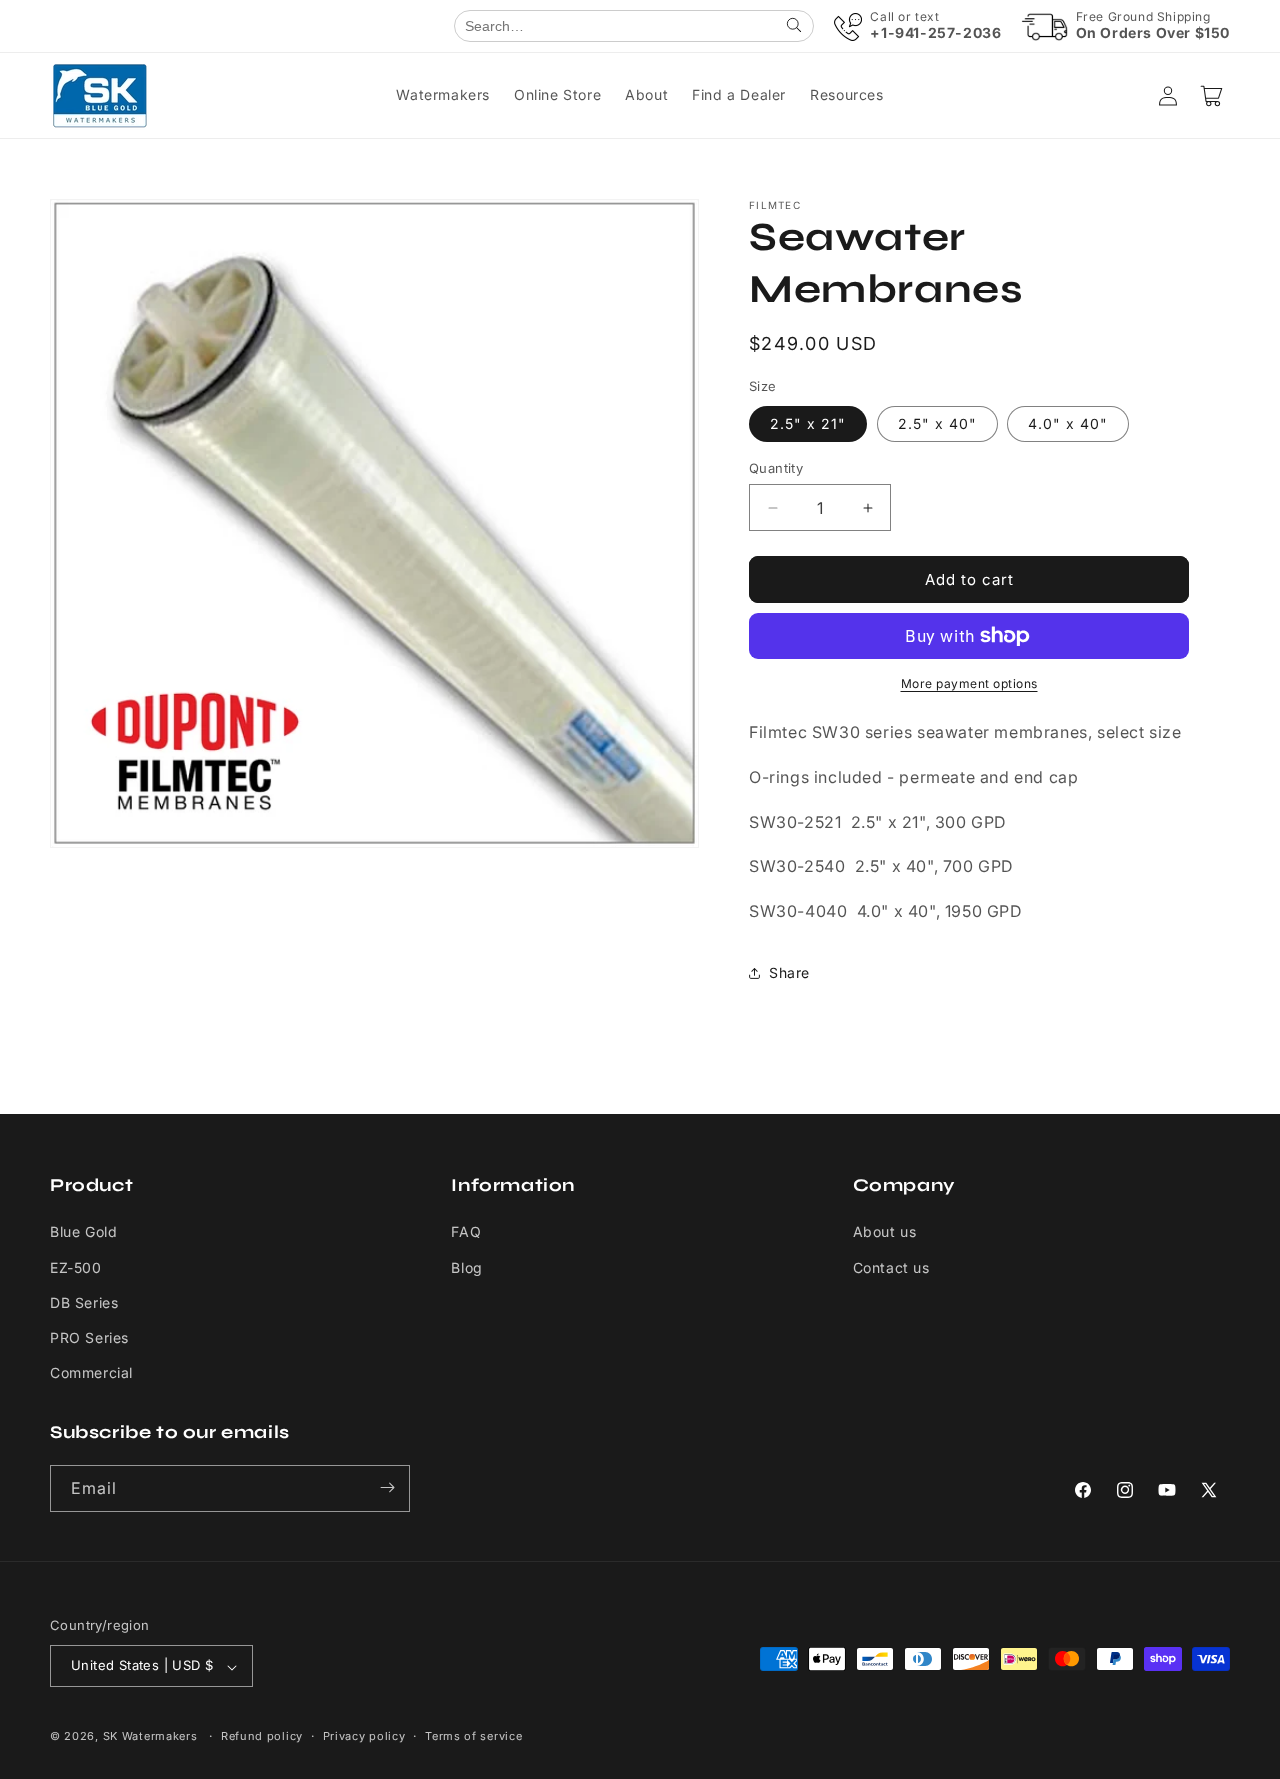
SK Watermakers (150, 1737)
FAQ (466, 1232)
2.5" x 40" (937, 423)
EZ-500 (76, 1267)
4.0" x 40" (1068, 423)
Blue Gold (83, 1232)
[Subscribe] (387, 1487)
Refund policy (262, 1736)
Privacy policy (364, 1736)
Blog (466, 1267)
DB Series (84, 1302)
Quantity (776, 468)
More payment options (969, 683)
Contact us (891, 1267)
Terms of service (473, 1736)
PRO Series (89, 1337)
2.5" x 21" (808, 423)
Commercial (91, 1373)
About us (885, 1232)
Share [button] (789, 972)
